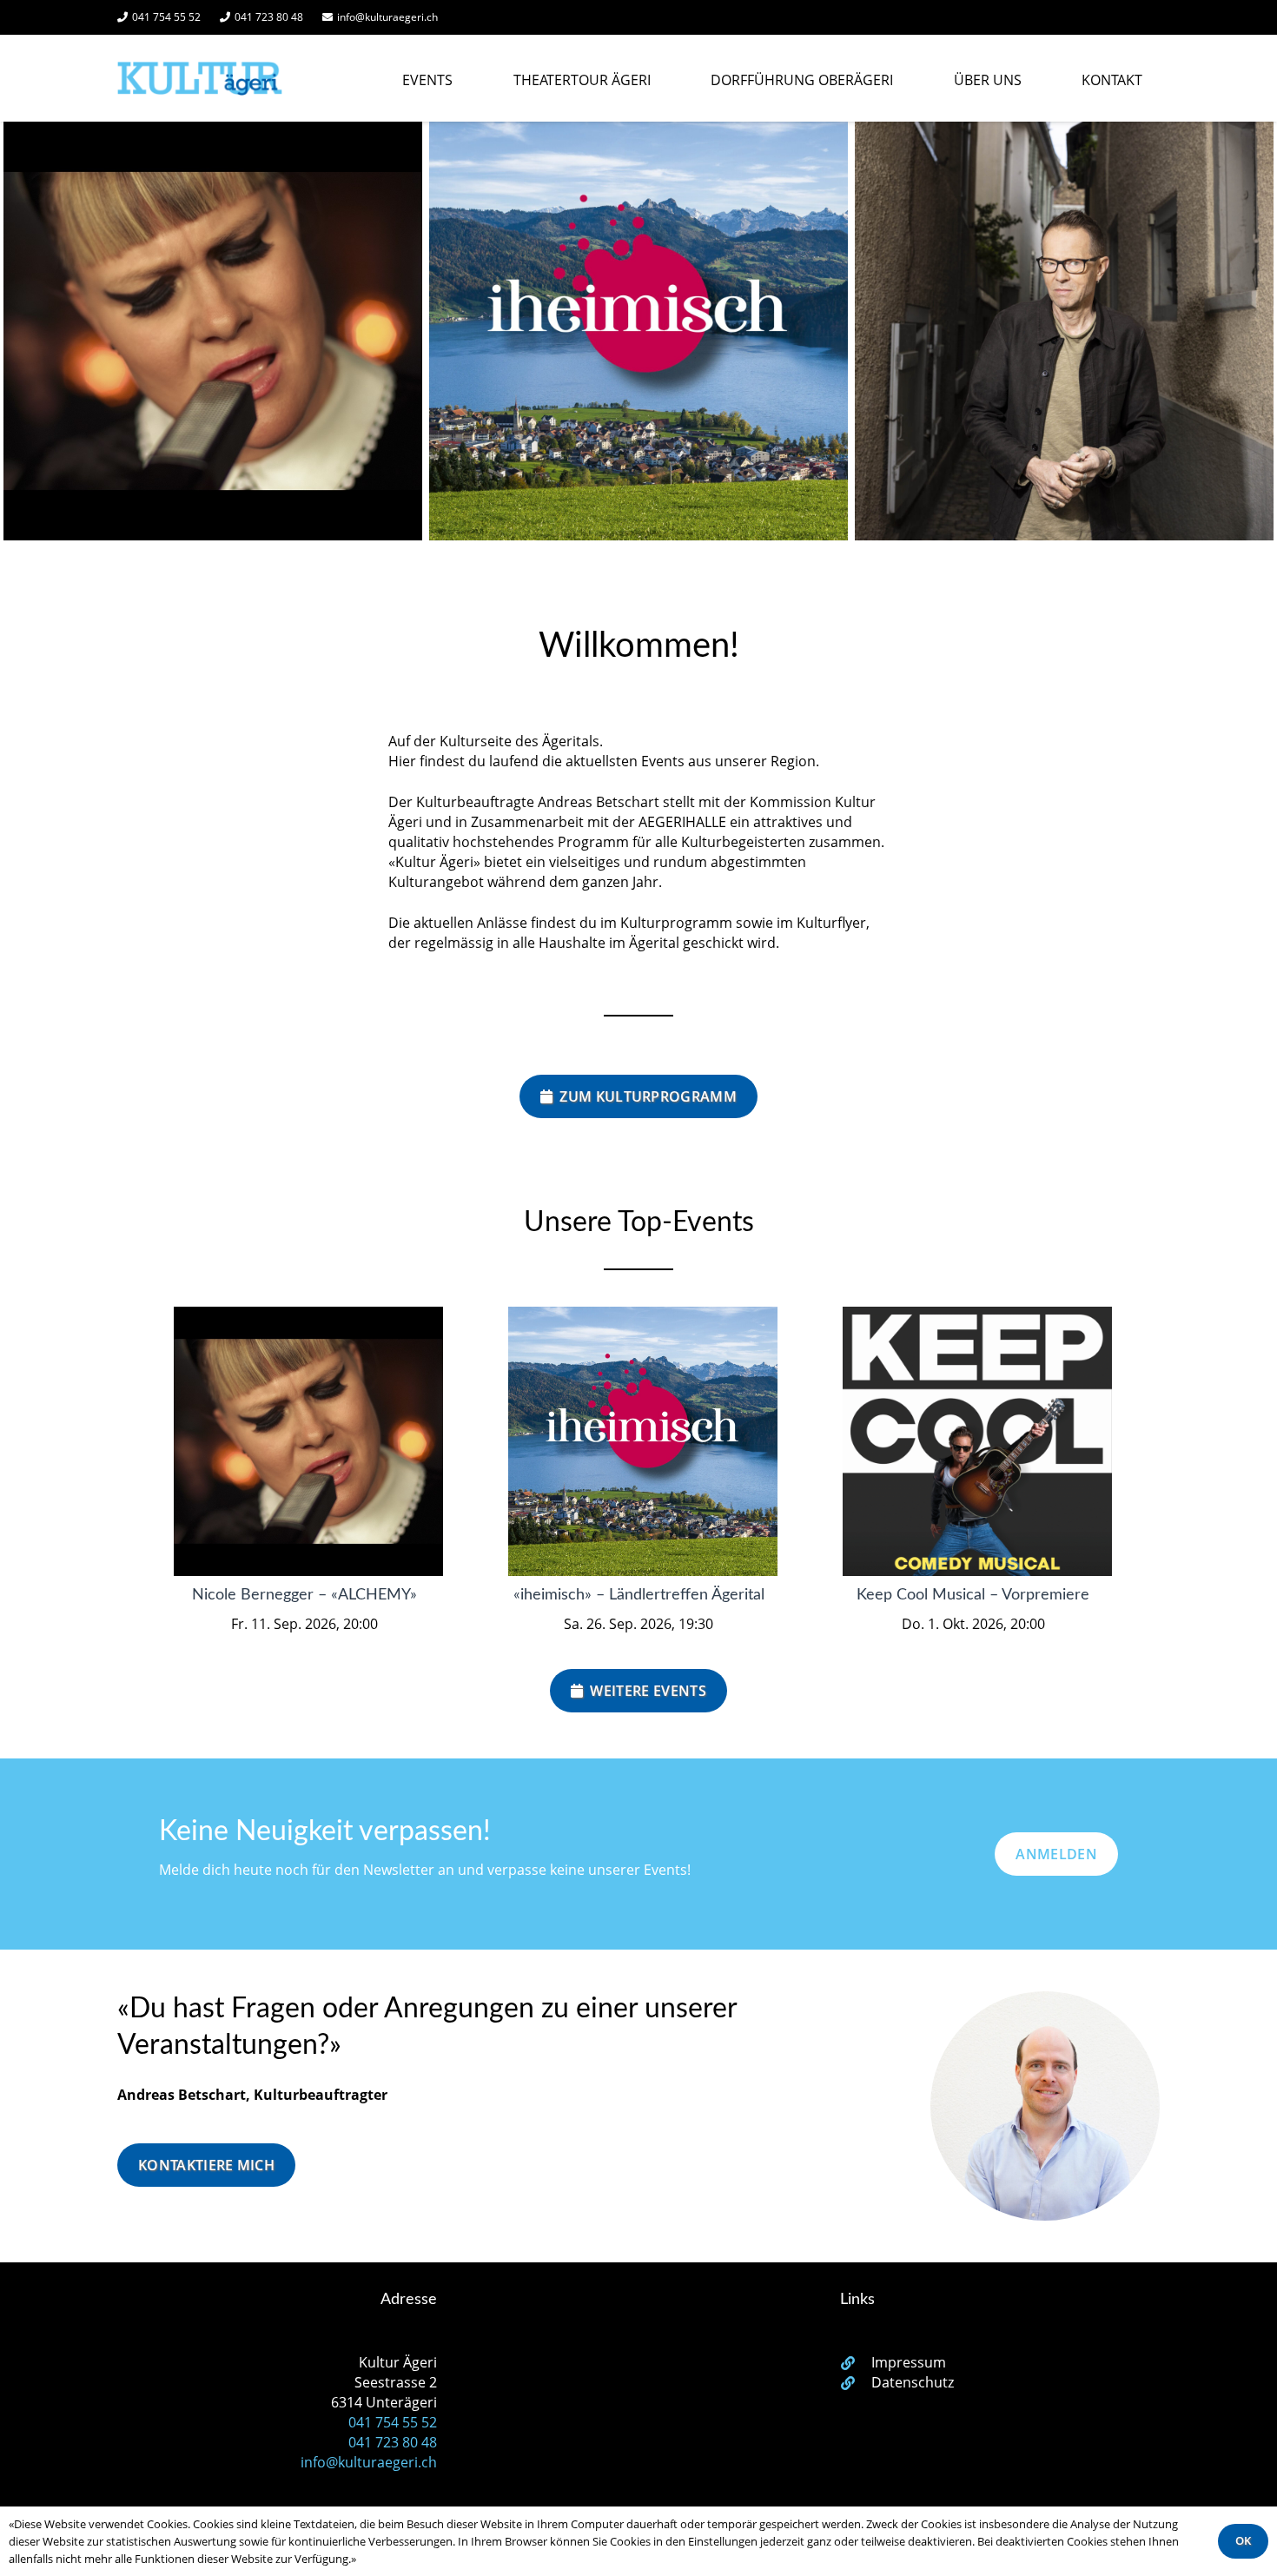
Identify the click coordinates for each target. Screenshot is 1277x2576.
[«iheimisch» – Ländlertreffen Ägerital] (638, 331)
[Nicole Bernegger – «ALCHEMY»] (213, 331)
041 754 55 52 (393, 2422)
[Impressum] (856, 2363)
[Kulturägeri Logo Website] (200, 78)
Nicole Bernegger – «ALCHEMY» (304, 1595)
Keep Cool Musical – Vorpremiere (973, 1595)
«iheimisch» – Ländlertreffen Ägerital (639, 1595)
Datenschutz (913, 2382)
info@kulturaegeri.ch (369, 2462)
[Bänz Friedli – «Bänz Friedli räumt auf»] (1064, 331)
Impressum (909, 2362)
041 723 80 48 (393, 2442)
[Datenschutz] (856, 2383)
